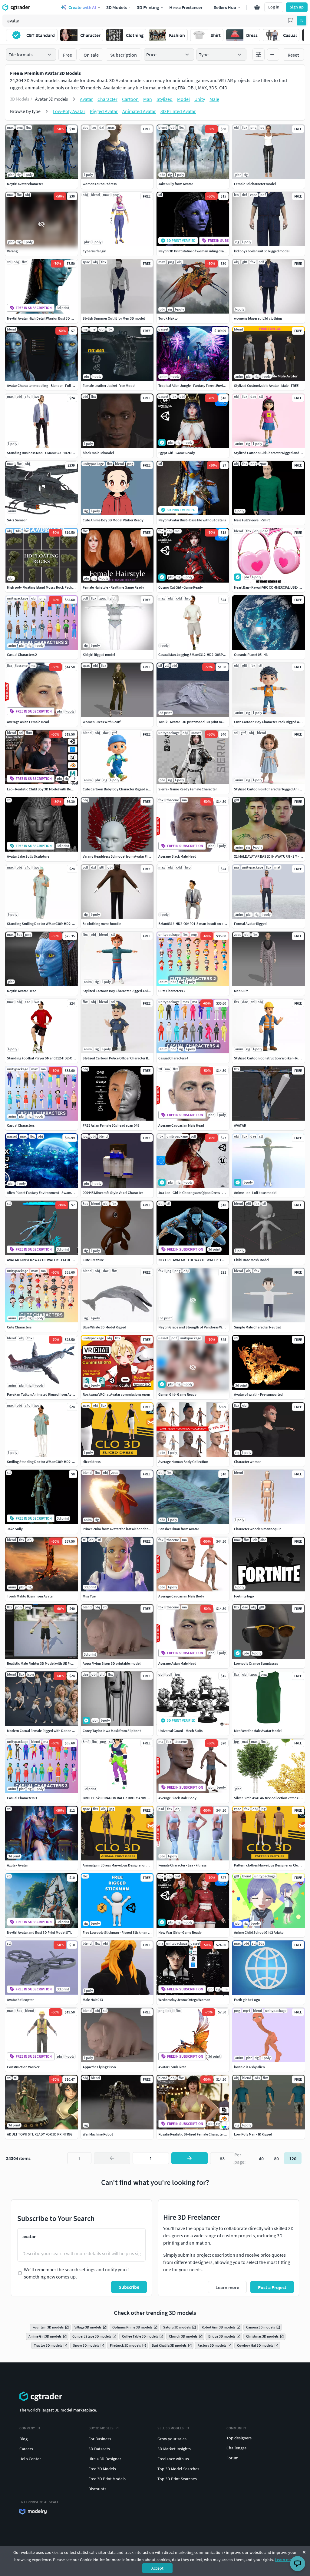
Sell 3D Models (171, 2428)
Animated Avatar (139, 111)
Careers (26, 2449)
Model (183, 99)
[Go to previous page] (112, 2158)
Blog (23, 2439)
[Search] (302, 21)
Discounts (97, 2489)
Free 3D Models (102, 2469)
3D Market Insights (174, 2449)
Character (107, 99)
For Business (100, 2439)
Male (214, 99)
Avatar (86, 99)
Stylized (165, 99)
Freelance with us (173, 2459)
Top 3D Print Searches (177, 2479)
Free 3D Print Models (107, 2479)
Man (148, 99)
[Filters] (259, 55)
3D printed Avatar (178, 111)
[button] (291, 21)
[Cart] (257, 7)
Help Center (30, 2459)
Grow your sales (172, 2439)
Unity (200, 99)
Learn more (285, 2560)
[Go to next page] (190, 2158)
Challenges (236, 2448)
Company (27, 2428)
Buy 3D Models (101, 2428)
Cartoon (130, 99)
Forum (232, 2458)
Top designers (239, 2438)
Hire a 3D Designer (105, 2459)
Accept (157, 2568)
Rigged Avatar (104, 111)
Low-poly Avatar (69, 111)
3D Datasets (99, 2449)
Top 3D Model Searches (178, 2469)
